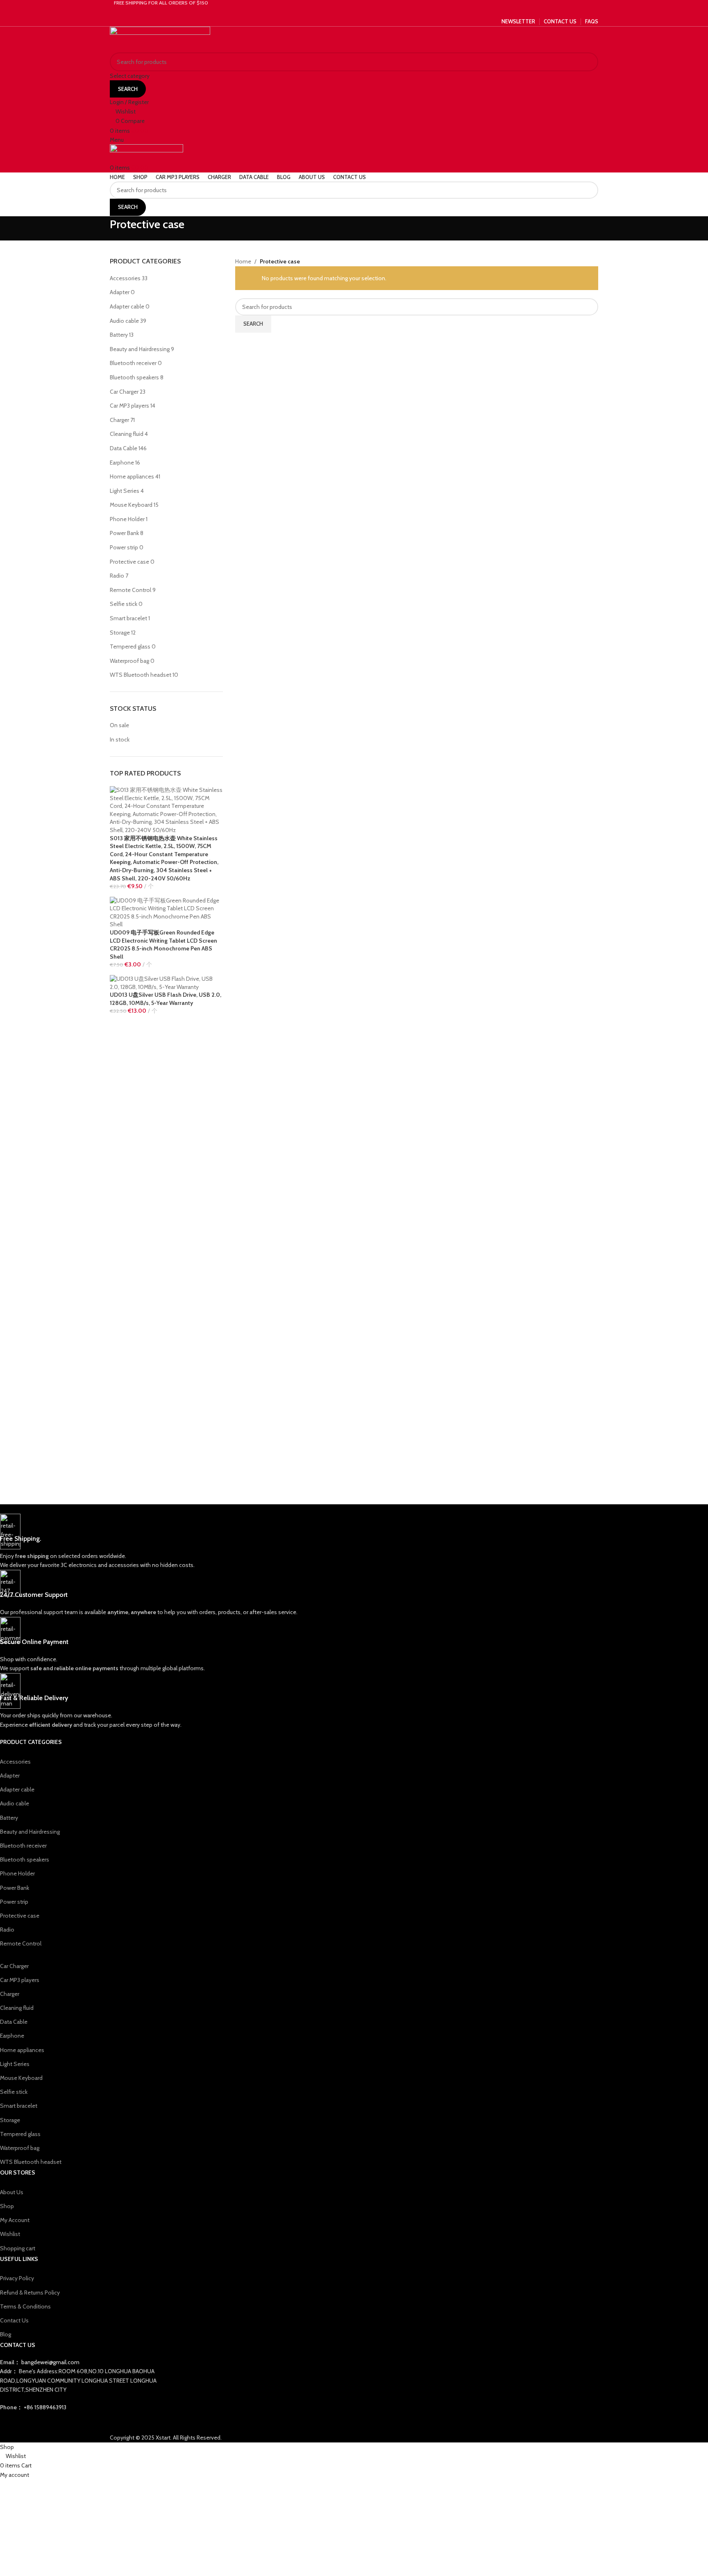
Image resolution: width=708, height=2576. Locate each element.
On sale (119, 725)
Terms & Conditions (25, 2306)
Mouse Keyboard (131, 505)
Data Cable (124, 448)
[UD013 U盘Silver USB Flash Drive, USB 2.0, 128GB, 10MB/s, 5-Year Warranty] (166, 982)
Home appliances (132, 476)
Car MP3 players (129, 406)
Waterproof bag (129, 661)
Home (243, 261)
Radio (117, 576)
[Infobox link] (244, 1542)
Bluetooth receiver (133, 363)
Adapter (120, 292)
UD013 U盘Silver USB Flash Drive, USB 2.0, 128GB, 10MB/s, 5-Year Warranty (166, 999)
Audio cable (124, 321)
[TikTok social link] (364, 11)
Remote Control (130, 590)
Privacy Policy (17, 2278)
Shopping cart (18, 2248)
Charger (119, 420)
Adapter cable (127, 306)
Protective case (129, 562)
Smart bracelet (128, 618)
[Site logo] (160, 39)
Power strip (124, 547)
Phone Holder (127, 519)
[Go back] (100, 229)
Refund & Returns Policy (30, 2293)
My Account (15, 2220)
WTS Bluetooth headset (141, 675)
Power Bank (124, 533)
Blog (6, 2334)
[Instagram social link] (354, 11)
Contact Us (14, 2320)
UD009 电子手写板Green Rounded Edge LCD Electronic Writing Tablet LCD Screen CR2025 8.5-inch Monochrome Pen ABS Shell (163, 944)
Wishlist (10, 2234)
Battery (119, 335)
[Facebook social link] (345, 11)
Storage (120, 633)
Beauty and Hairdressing (140, 349)
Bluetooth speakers (134, 377)
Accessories (125, 278)
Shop (7, 2206)
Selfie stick (124, 604)
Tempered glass (130, 646)
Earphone (122, 463)
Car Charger (124, 392)
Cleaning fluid (127, 434)
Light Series (125, 491)
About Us (12, 2192)
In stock (120, 739)
